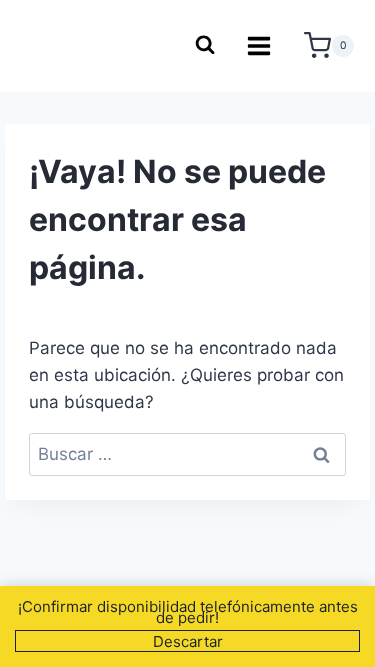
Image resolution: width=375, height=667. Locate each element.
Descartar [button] (188, 641)
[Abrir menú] (259, 45)
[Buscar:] (187, 454)
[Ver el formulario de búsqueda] (204, 46)
